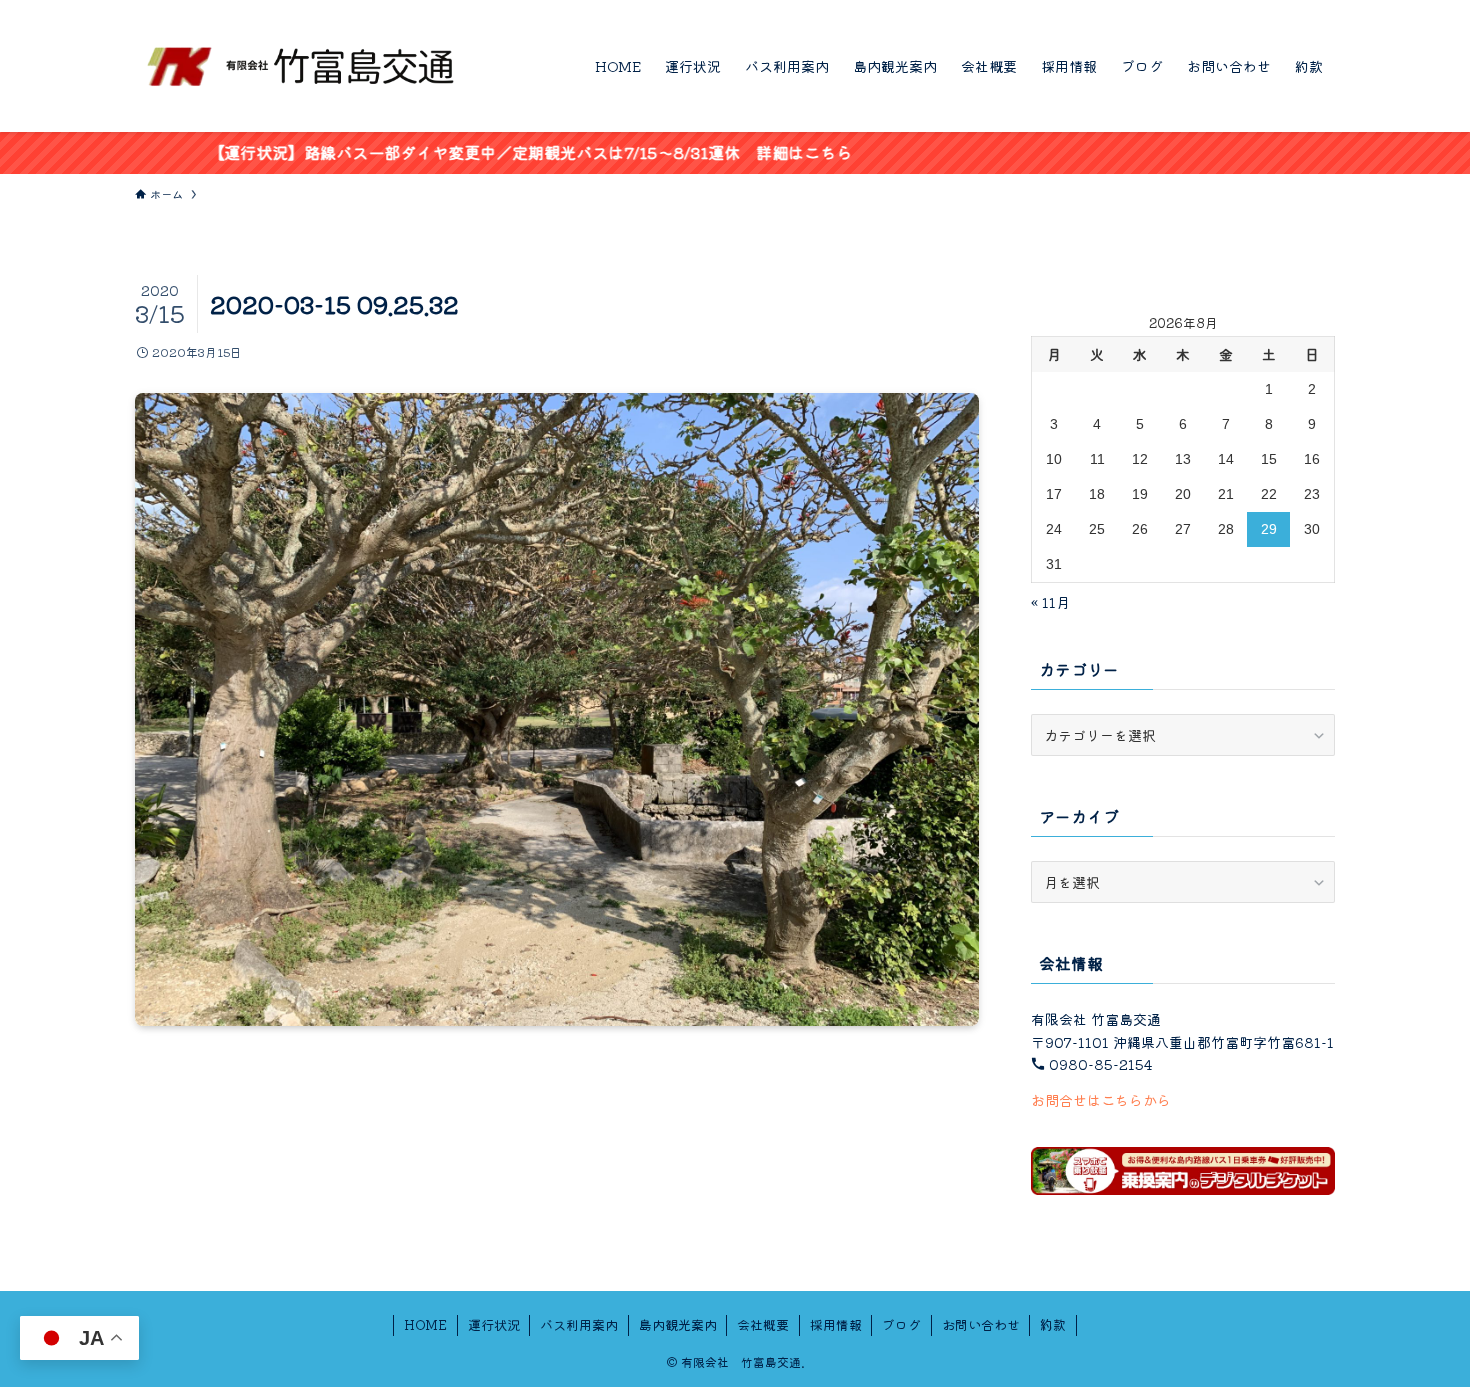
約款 (1053, 1324)
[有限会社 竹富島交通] (301, 66)
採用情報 (836, 1324)
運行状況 (494, 1324)
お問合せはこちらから (1101, 1100)
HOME (425, 1324)
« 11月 (1050, 602)
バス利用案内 (579, 1324)
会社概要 (763, 1324)
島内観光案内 (678, 1324)
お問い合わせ (981, 1324)
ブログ (901, 1324)
